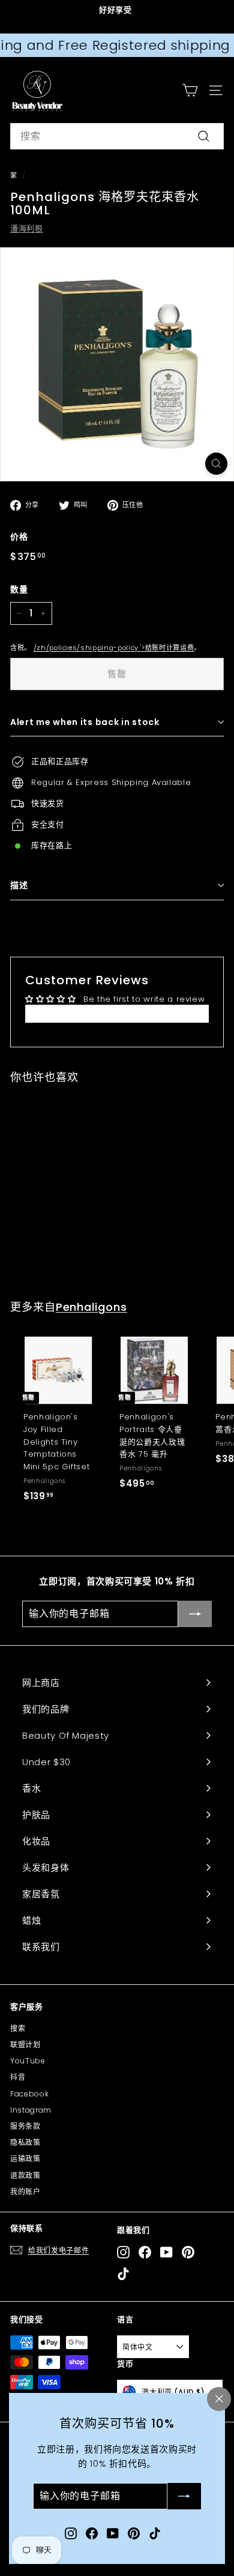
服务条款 (25, 2126)
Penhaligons (91, 1307)
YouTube (28, 2061)
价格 (19, 537)
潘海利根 (27, 228)
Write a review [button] (117, 1013)
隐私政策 (25, 2142)
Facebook (29, 2094)
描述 (19, 885)
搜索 (18, 2028)
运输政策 (25, 2159)
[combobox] (117, 136)
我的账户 (25, 2192)
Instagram (31, 2110)
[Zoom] (216, 464)
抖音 (18, 2077)
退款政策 (25, 2175)
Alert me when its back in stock (85, 722)
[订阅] (184, 2497)
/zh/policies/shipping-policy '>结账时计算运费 (114, 648)
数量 (19, 589)
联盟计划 (25, 2045)
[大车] (190, 90)
